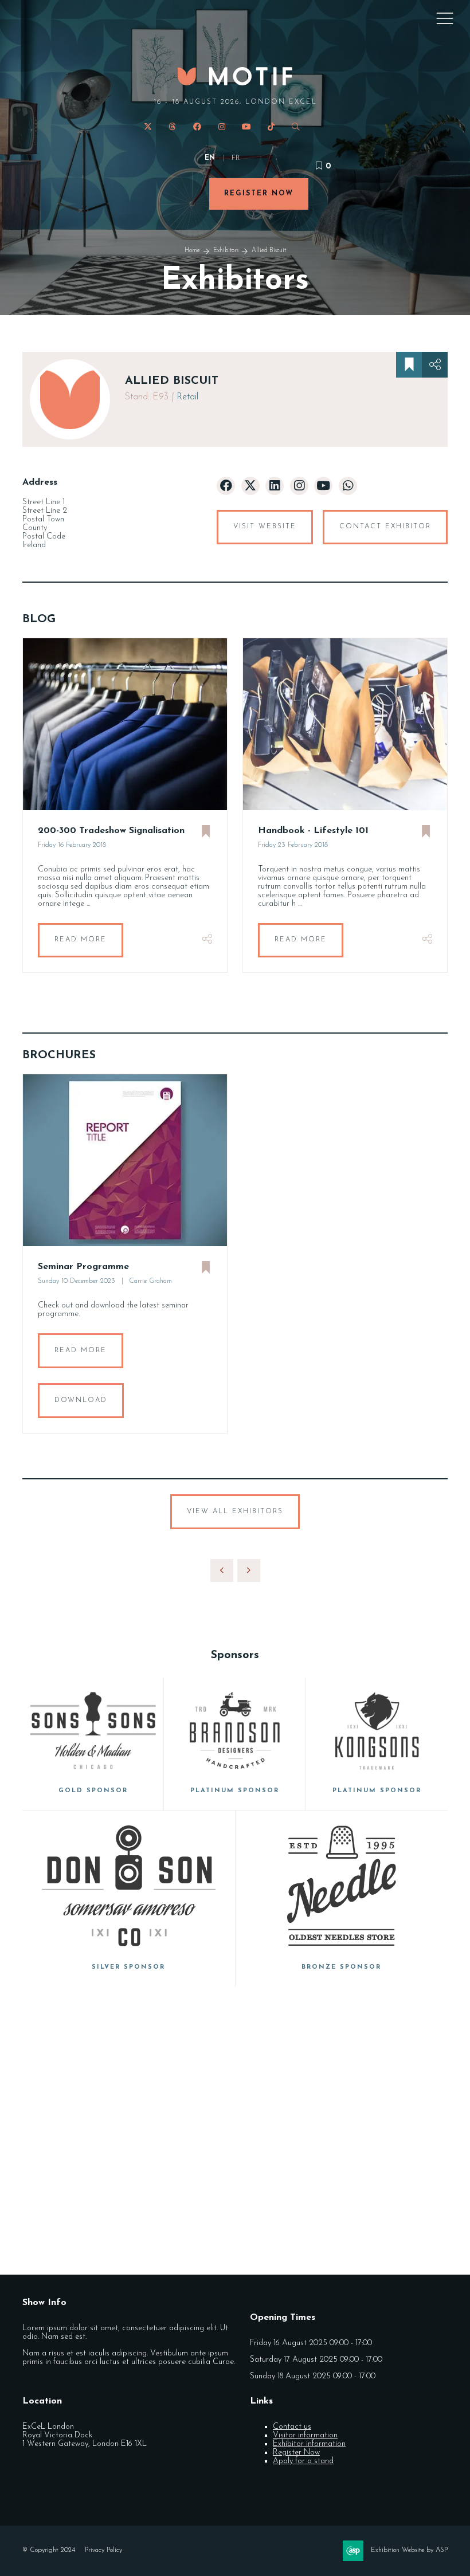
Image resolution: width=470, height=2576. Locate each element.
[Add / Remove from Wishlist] (409, 365)
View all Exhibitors (235, 1511)
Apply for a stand (303, 2461)
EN (210, 158)
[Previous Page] (222, 1570)
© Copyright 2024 (49, 2550)
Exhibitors (226, 251)
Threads (173, 127)
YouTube (247, 127)
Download (81, 1400)
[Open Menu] (445, 18)
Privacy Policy (103, 2550)
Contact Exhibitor (385, 527)
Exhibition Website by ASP (409, 2550)
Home (192, 251)
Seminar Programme (83, 1267)
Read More (81, 940)
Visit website (265, 527)
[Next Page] (249, 1570)
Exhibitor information (309, 2444)
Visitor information (305, 2435)
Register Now (259, 194)
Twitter (148, 127)
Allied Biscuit (269, 251)
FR (236, 158)
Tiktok (271, 127)
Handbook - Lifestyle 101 (313, 831)
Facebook (197, 127)
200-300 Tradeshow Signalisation (111, 831)
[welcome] (235, 82)
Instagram (222, 127)
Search (296, 127)
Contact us (292, 2427)
